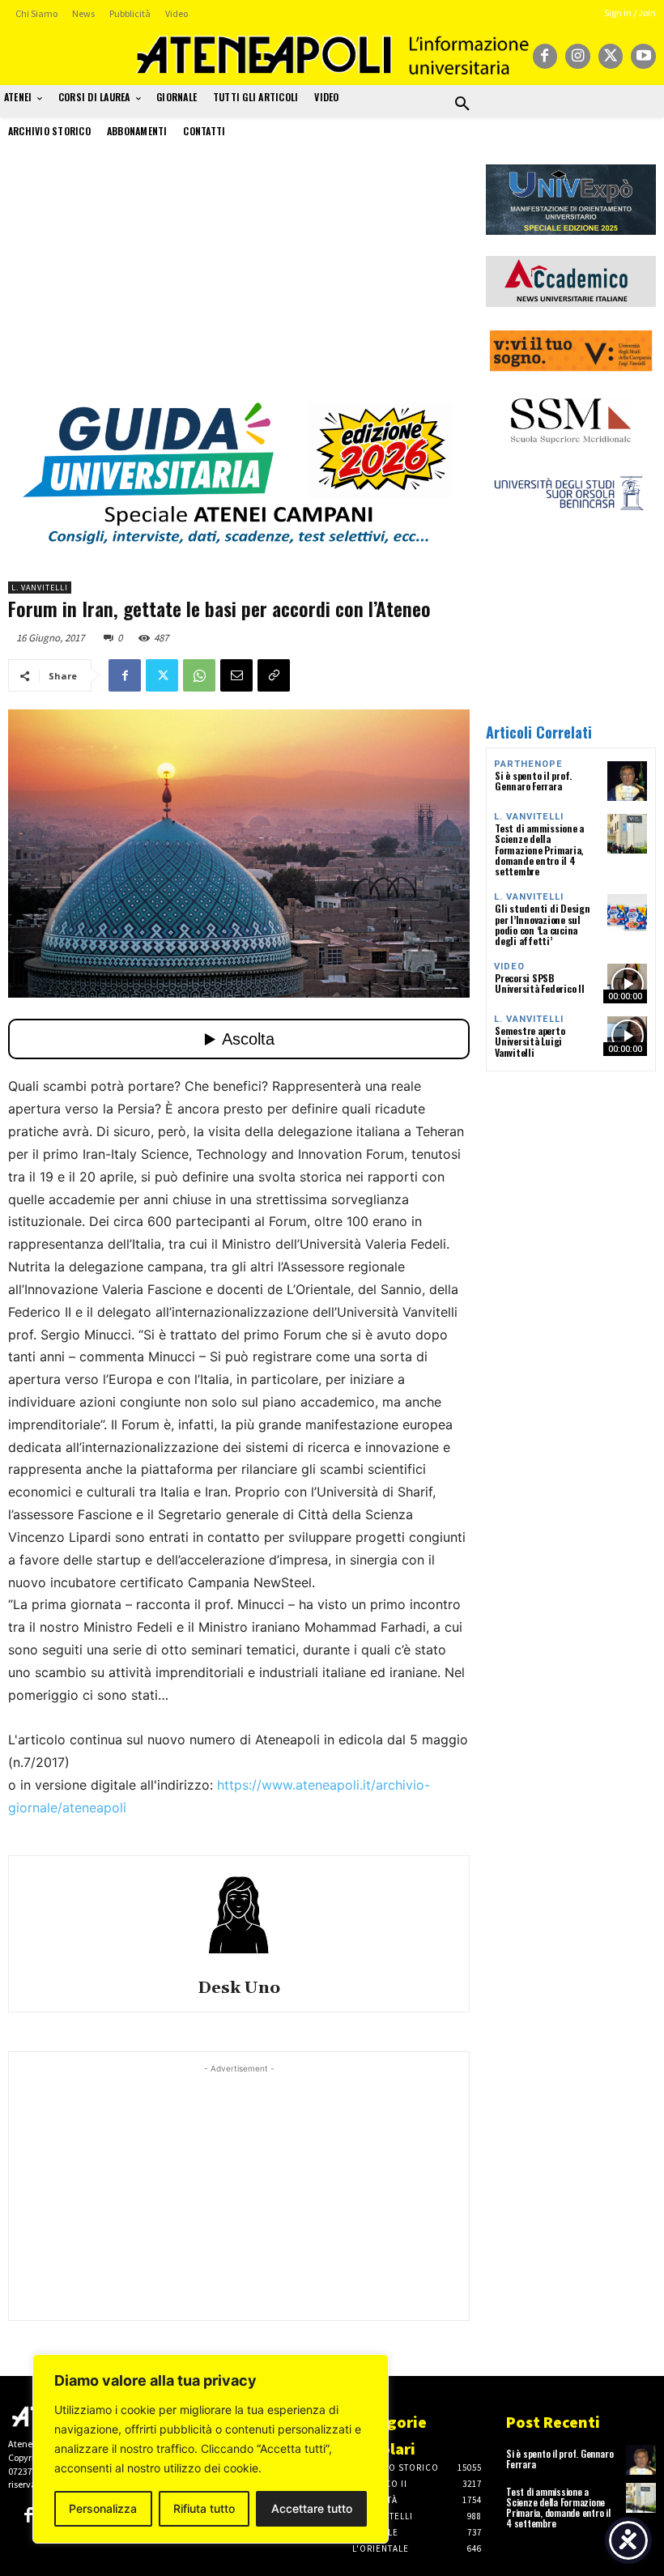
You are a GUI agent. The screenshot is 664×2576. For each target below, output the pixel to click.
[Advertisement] (239, 278)
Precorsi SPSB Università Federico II (540, 983)
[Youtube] (643, 56)
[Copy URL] (274, 675)
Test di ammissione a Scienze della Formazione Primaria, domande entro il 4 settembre (539, 849)
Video (509, 967)
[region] (211, 2449)
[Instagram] (578, 56)
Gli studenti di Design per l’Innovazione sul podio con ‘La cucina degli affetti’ (543, 924)
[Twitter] (611, 56)
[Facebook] (545, 56)
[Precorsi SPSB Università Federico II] (627, 984)
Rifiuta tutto (204, 2508)
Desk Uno (239, 1988)
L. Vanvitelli (40, 588)
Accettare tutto (312, 2508)
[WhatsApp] (199, 675)
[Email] (236, 675)
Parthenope (528, 764)
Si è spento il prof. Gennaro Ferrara (533, 781)
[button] (462, 104)
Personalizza (103, 2508)
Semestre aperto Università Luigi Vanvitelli (530, 1041)
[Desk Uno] (239, 1915)
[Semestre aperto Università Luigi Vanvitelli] (627, 1036)
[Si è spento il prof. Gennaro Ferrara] (627, 781)
